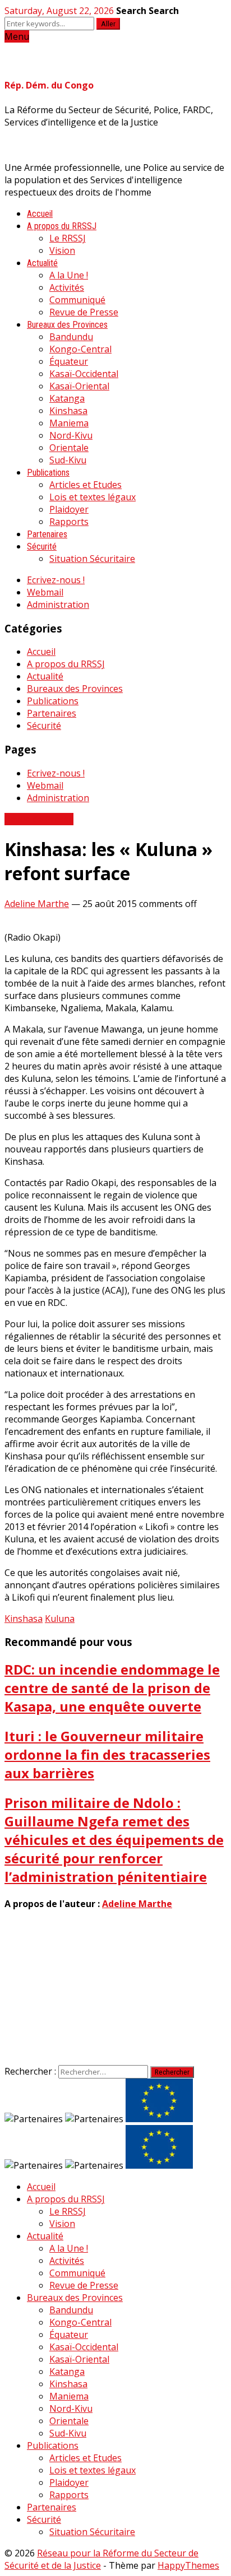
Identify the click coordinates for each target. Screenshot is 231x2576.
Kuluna (60, 1619)
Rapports (69, 522)
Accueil (40, 214)
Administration (58, 605)
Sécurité (42, 547)
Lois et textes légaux (93, 497)
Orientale (69, 448)
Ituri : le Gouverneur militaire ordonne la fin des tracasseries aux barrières (107, 1754)
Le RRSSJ (68, 238)
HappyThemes (188, 2565)
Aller (108, 24)
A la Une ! (69, 275)
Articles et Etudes (86, 485)
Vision (62, 250)
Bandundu (71, 337)
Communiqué (77, 300)
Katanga (67, 398)
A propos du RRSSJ (62, 226)
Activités (67, 287)
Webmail (45, 592)
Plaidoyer (69, 509)
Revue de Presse (84, 312)
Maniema (69, 423)
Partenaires (47, 534)
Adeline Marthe (37, 904)
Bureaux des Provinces (67, 325)
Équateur (69, 361)
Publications (48, 473)
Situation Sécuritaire (92, 559)
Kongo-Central (80, 349)
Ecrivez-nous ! (56, 580)
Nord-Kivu (71, 435)
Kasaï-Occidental (84, 374)
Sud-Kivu (68, 460)
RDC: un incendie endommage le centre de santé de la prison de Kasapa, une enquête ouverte (112, 1688)
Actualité (42, 263)
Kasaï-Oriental (79, 386)
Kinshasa (68, 411)
